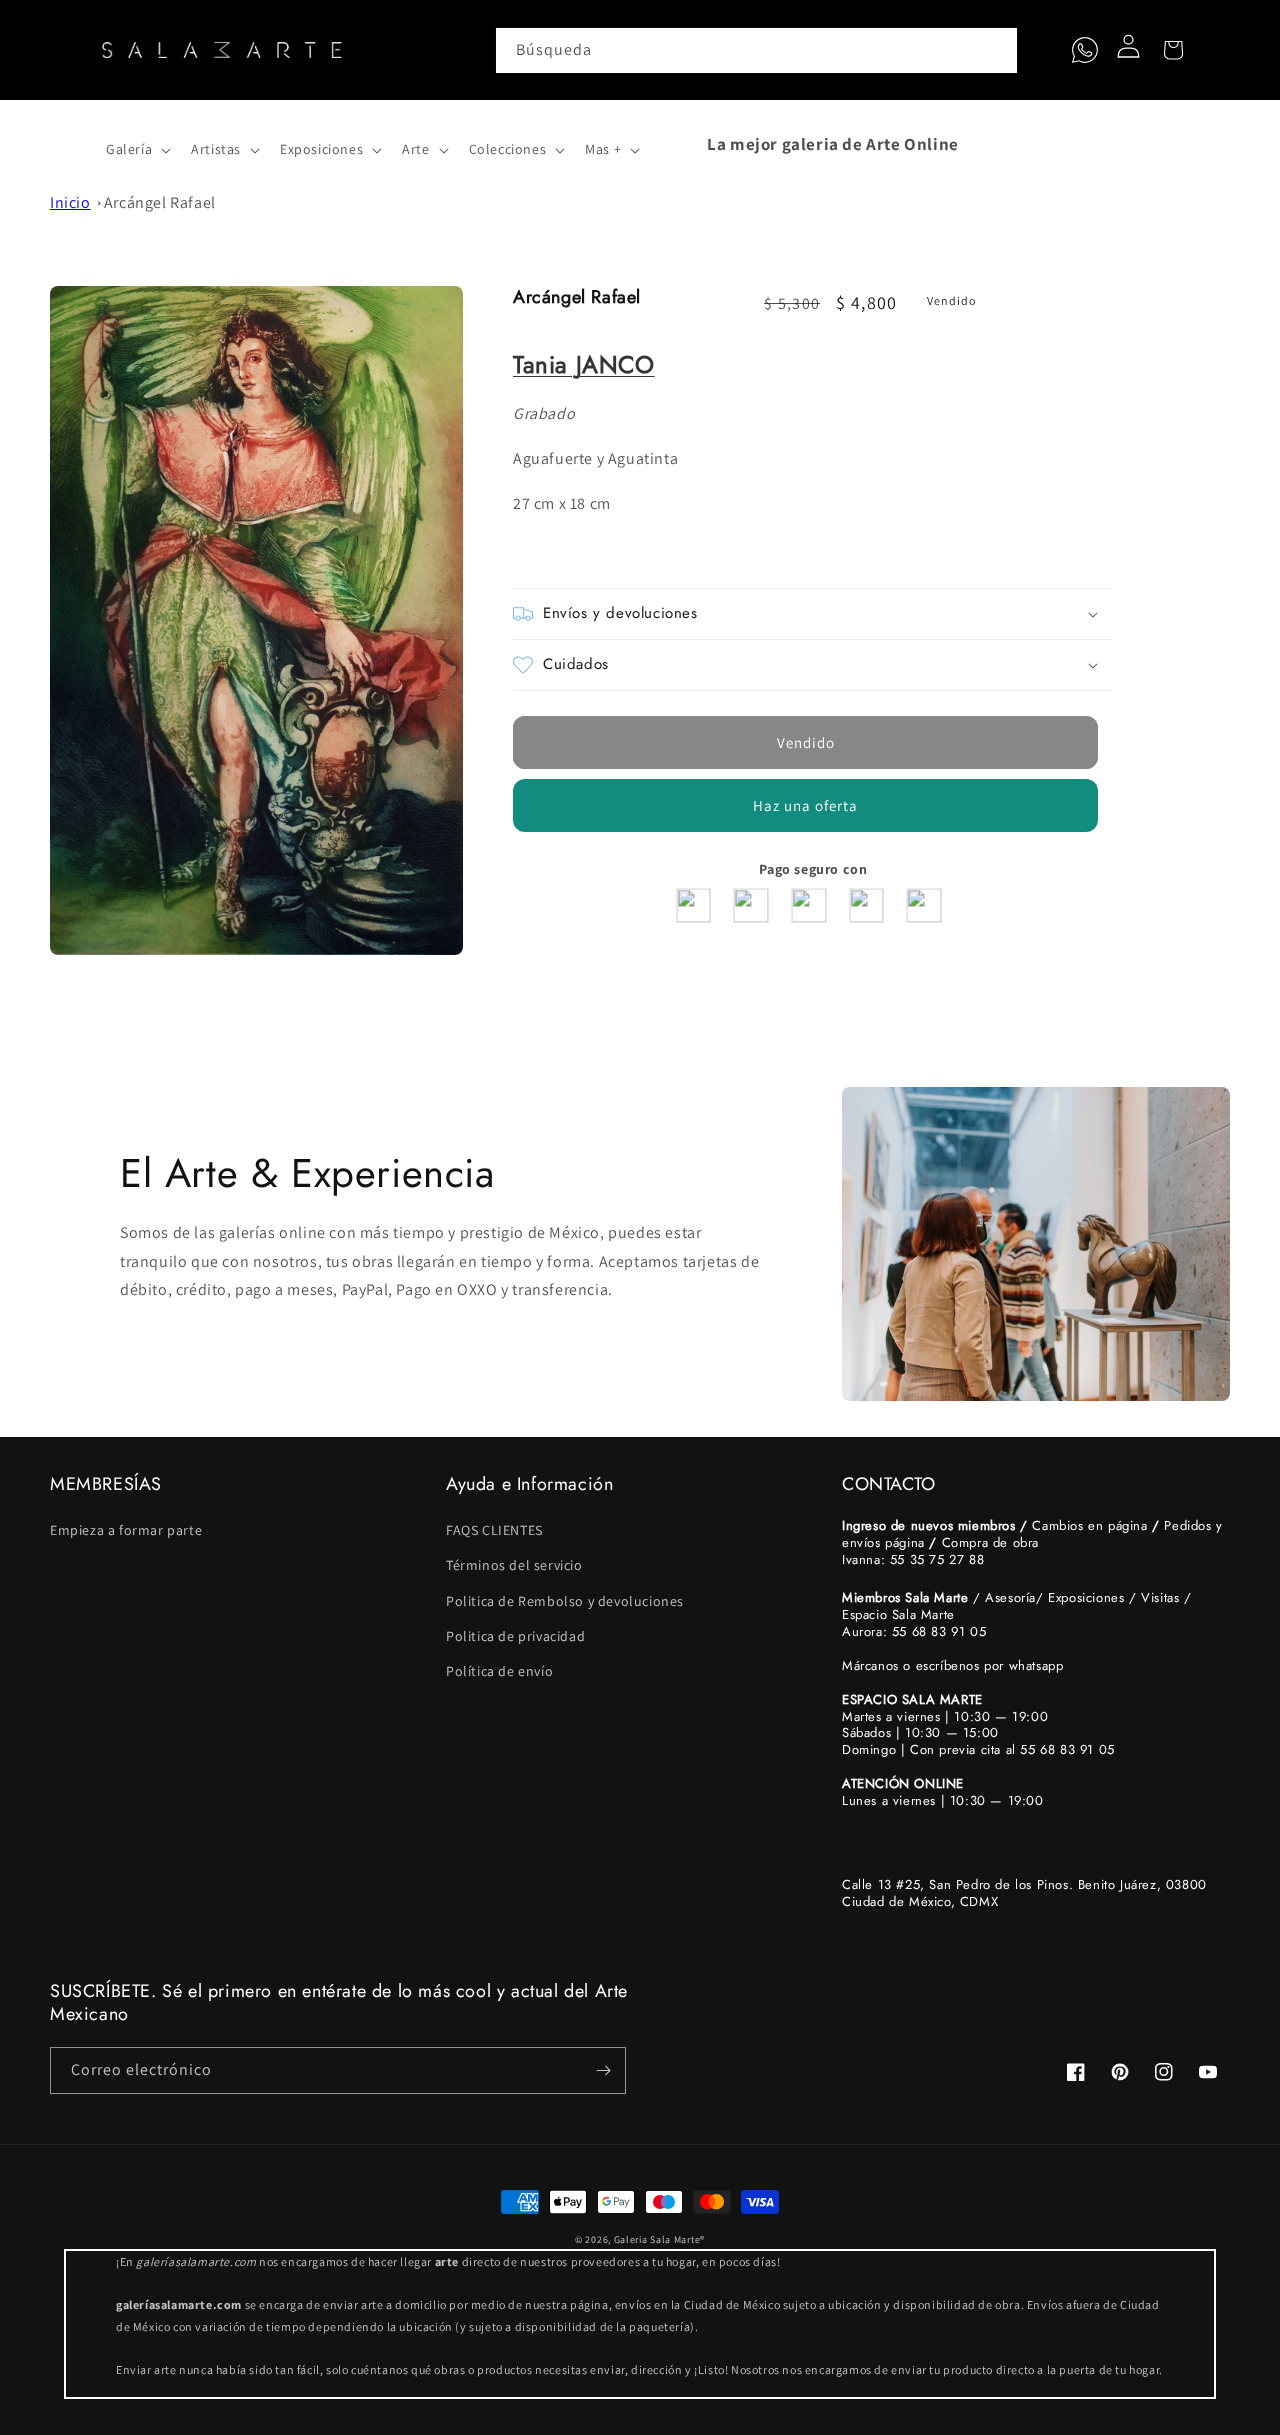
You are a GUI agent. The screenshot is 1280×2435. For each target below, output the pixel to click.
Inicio (70, 202)
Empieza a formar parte (126, 1530)
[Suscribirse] (603, 2070)
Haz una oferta (805, 805)
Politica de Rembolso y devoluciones (565, 1601)
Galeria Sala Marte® (659, 2239)
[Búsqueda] (995, 50)
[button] (72, 144)
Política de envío (499, 1671)
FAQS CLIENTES (494, 1530)
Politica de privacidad (515, 1636)
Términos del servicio (514, 1565)
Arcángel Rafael (160, 202)
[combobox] (757, 50)
